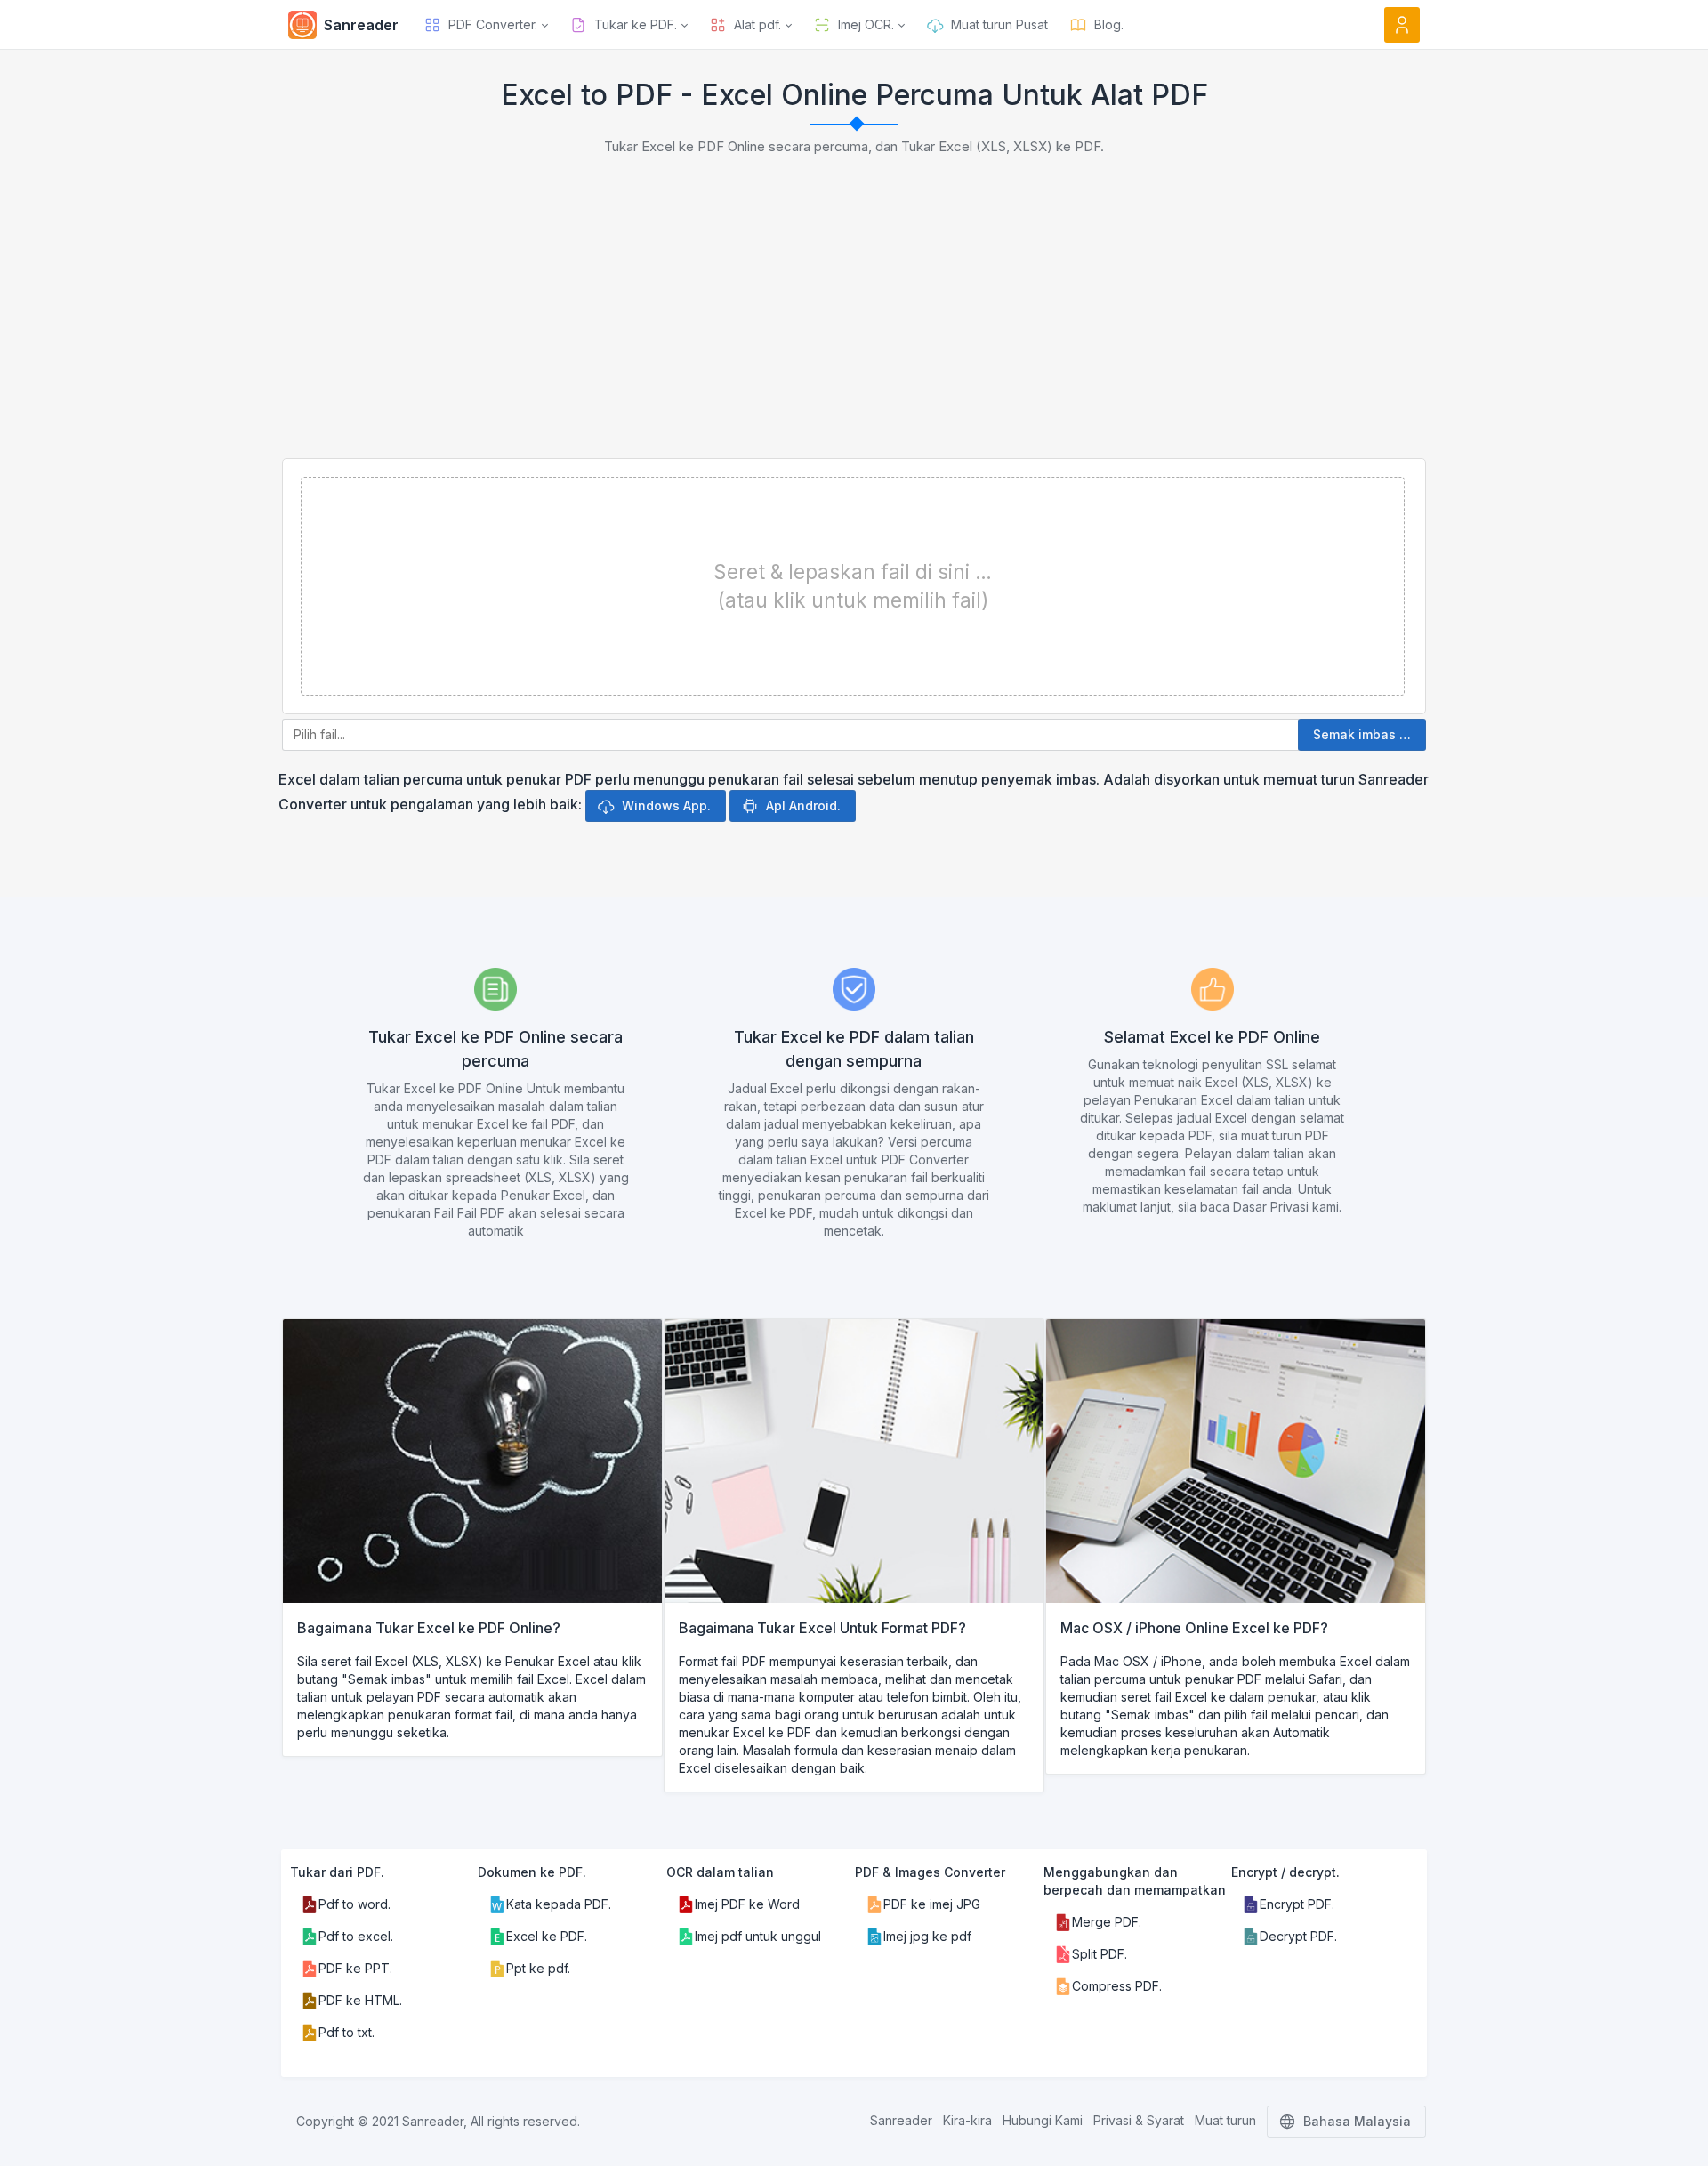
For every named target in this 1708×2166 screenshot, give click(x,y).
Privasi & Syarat (1139, 2120)
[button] (486, 25)
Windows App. (666, 805)
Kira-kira (967, 2120)
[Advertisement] (854, 325)
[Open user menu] (1402, 25)
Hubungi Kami (1043, 2120)
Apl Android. (803, 805)
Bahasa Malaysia (1357, 2121)
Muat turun (1225, 2120)
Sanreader (901, 2120)
